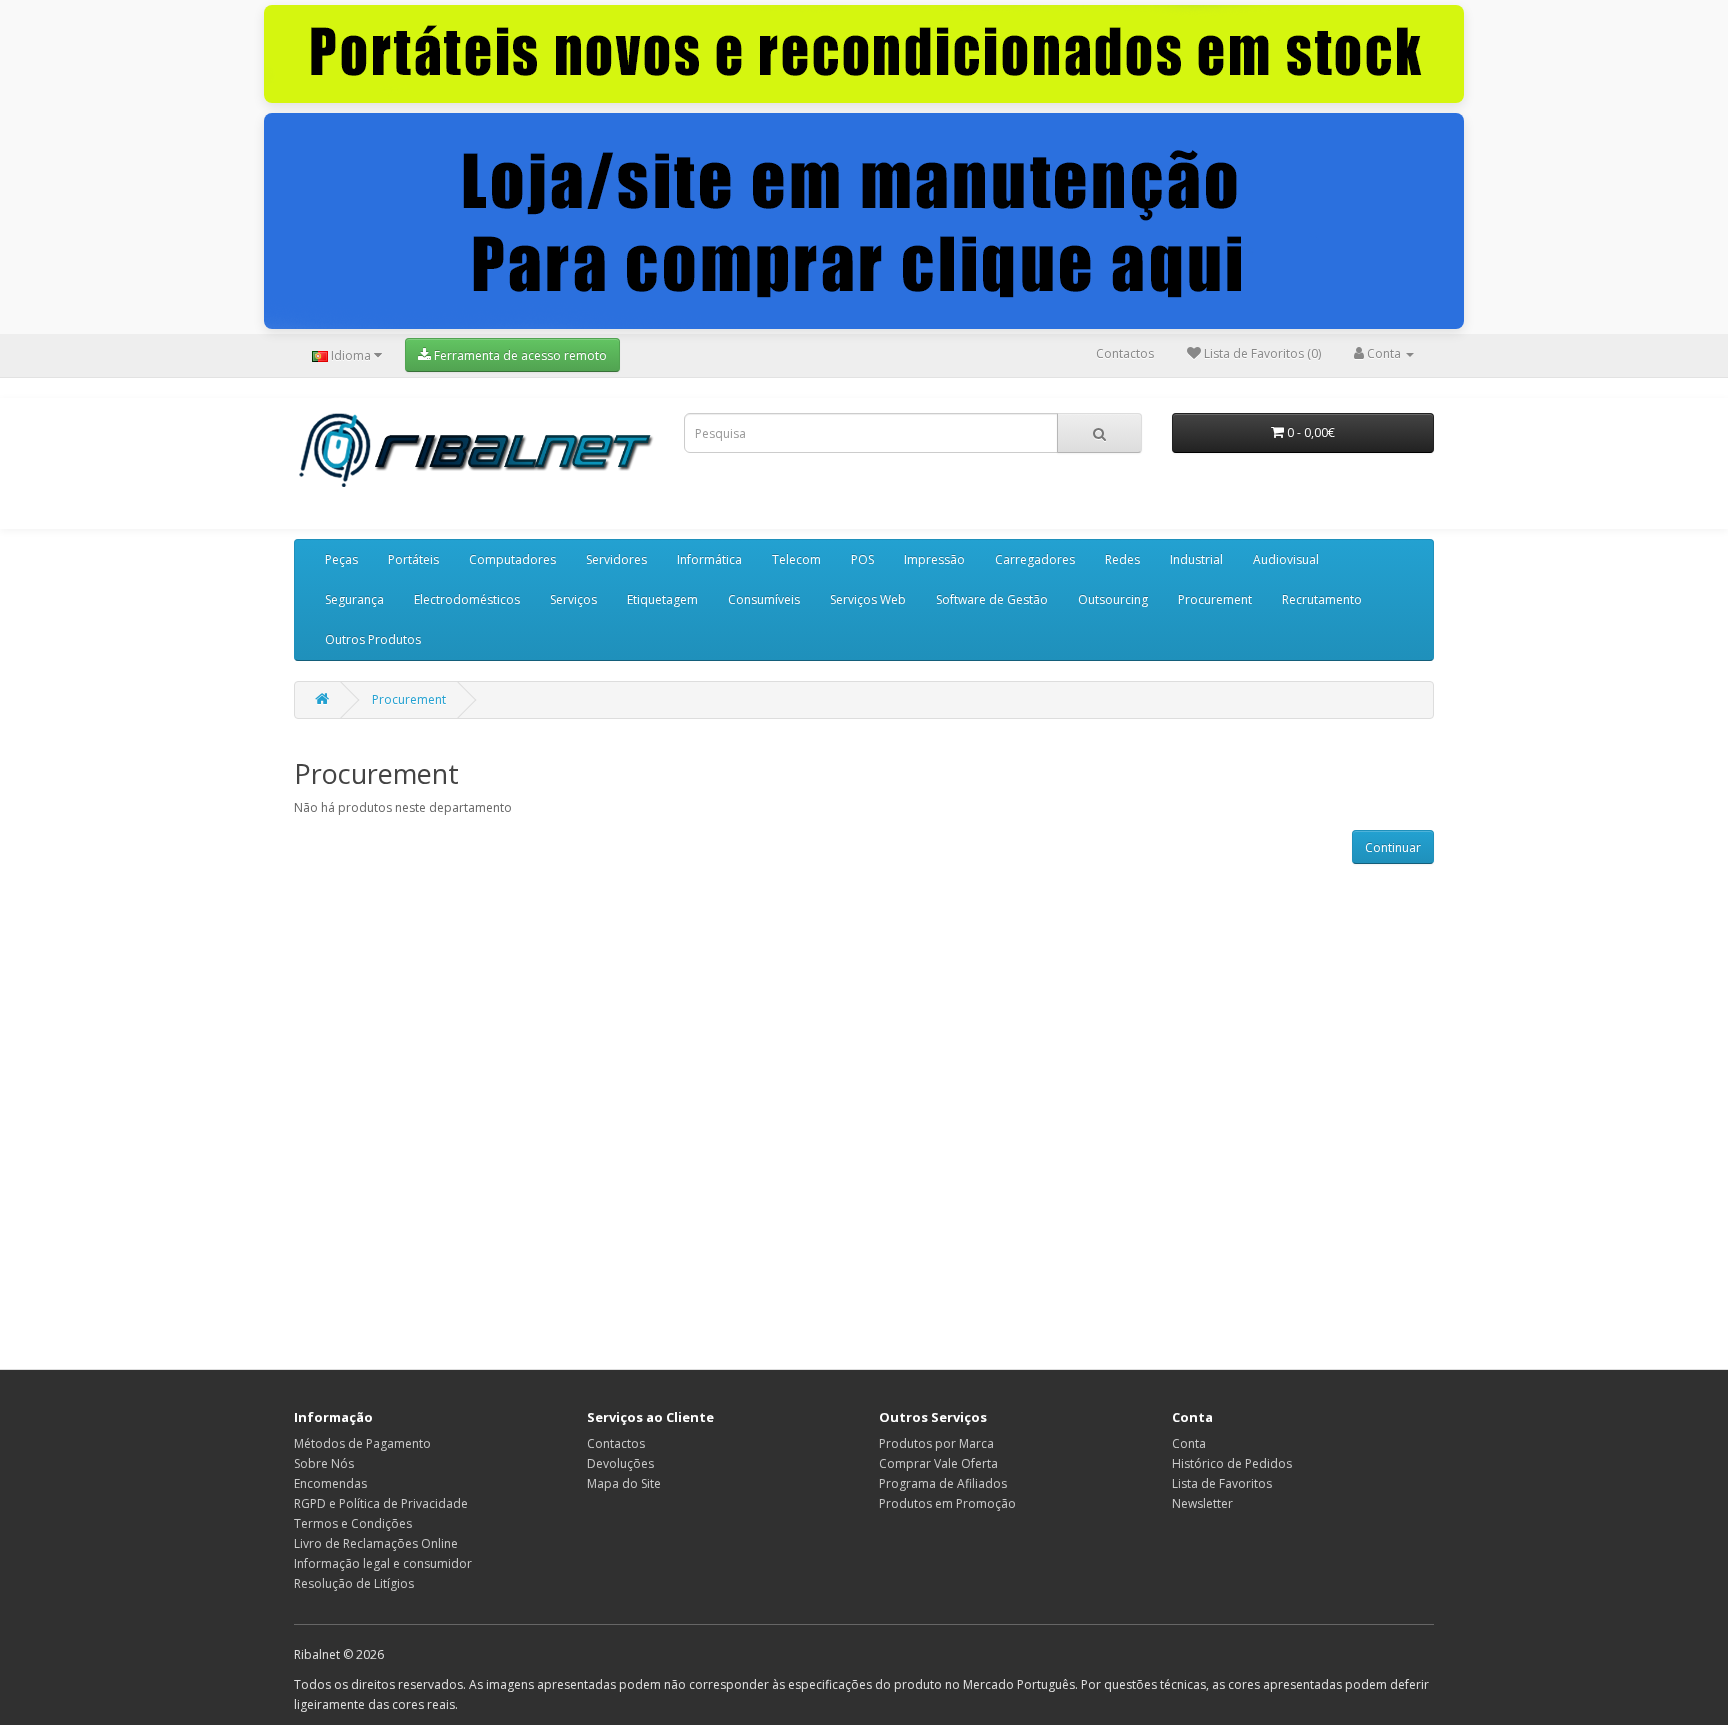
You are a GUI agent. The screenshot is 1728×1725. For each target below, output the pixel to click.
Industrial (1196, 559)
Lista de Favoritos (1222, 1483)
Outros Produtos (373, 639)
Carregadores (1035, 559)
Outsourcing (1113, 599)
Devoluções (620, 1463)
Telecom (796, 559)
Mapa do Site (624, 1483)
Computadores (512, 559)
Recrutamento (1322, 599)
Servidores (616, 559)
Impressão (934, 559)
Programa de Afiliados (943, 1483)
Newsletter (1202, 1503)
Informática (709, 559)
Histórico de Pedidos (1232, 1463)
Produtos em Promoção (947, 1503)
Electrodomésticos (467, 599)
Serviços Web (868, 599)
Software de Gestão (992, 599)
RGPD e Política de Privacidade (381, 1503)
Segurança (354, 599)
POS (862, 559)
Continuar (1393, 847)
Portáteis (413, 559)
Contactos (1125, 353)
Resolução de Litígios (354, 1583)
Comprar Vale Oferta (938, 1463)
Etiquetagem (662, 599)
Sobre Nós (324, 1463)
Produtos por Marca (936, 1443)
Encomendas (330, 1483)
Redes (1122, 559)
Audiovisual (1286, 559)
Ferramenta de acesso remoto (519, 355)
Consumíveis (764, 599)
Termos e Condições (353, 1523)
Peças (341, 559)
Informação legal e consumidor (383, 1563)
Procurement (1215, 599)
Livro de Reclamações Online (376, 1543)
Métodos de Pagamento (362, 1443)
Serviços (573, 599)
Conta (1189, 1443)
